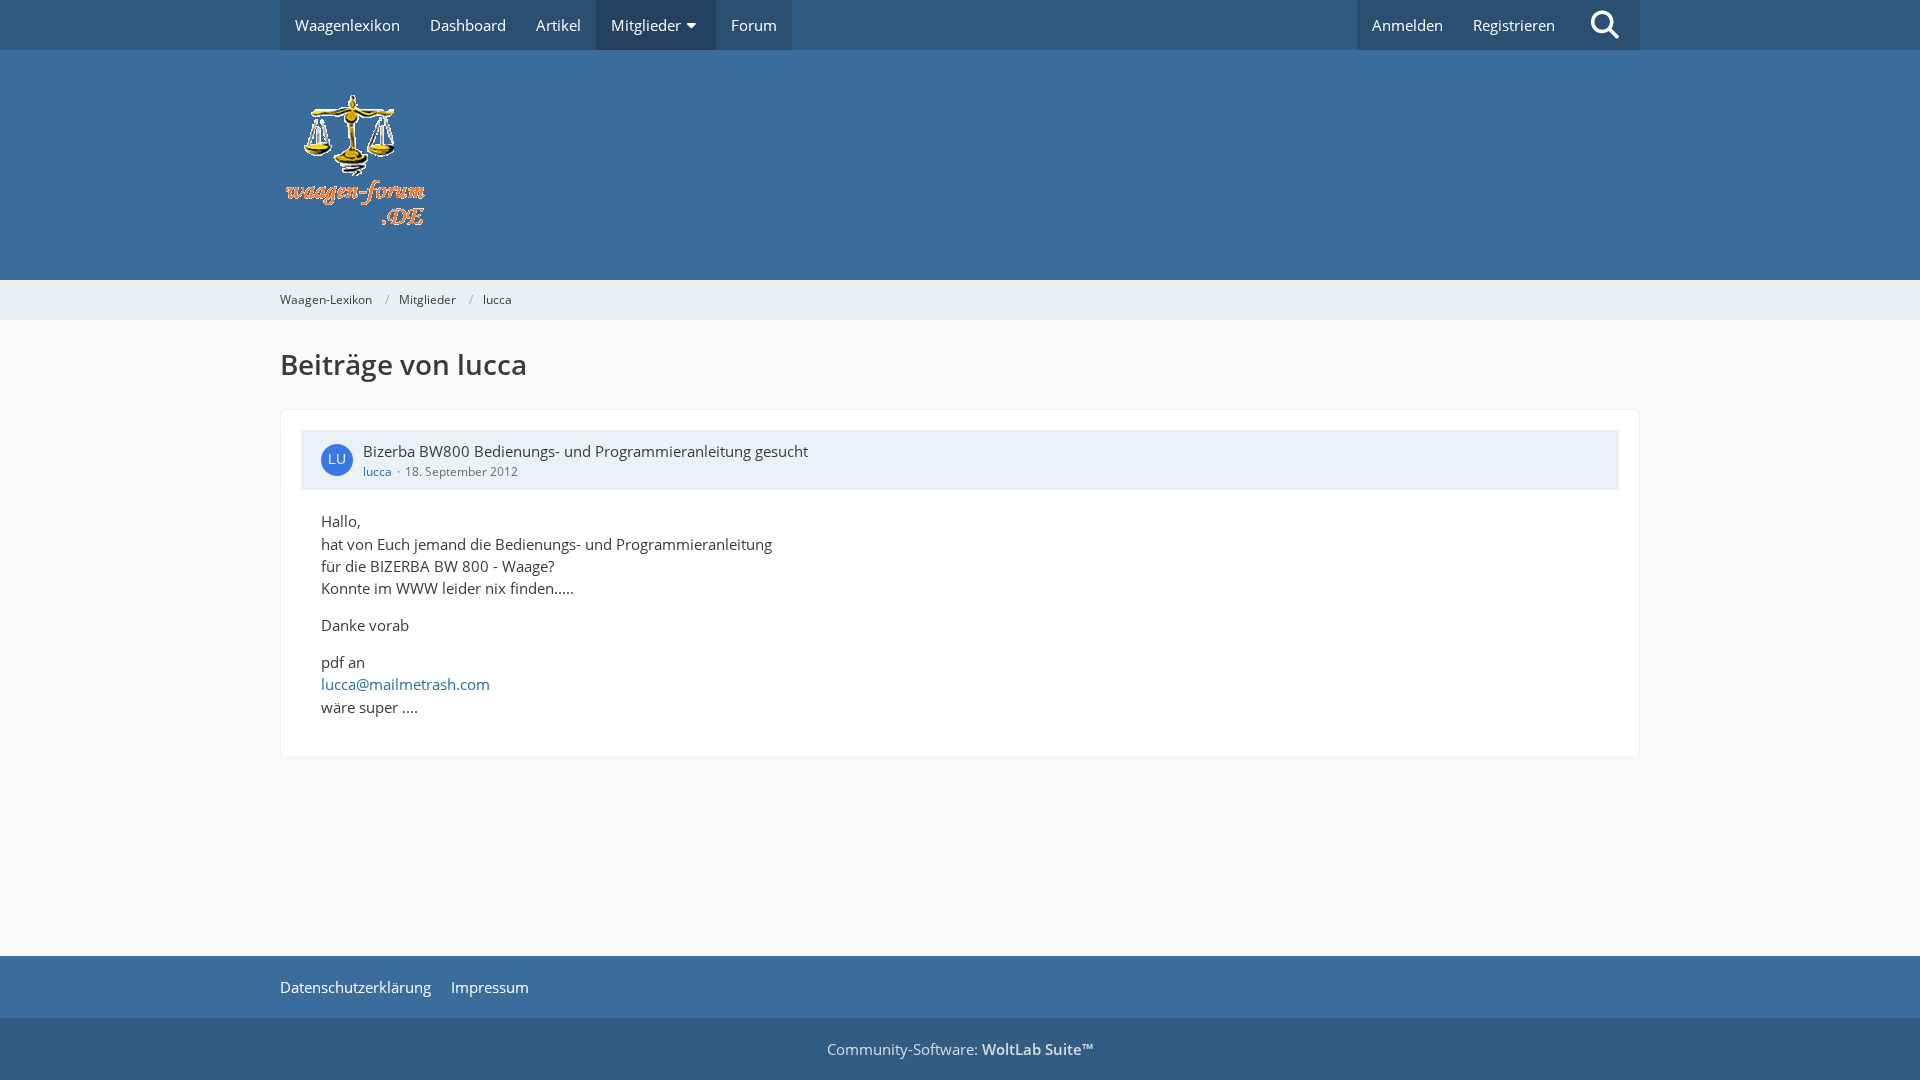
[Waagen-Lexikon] (960, 165)
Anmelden (1407, 25)
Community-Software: (960, 1049)
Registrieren (1514, 25)
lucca (377, 471)
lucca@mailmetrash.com (405, 684)
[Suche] (1605, 25)
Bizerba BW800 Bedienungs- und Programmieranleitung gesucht (585, 451)
